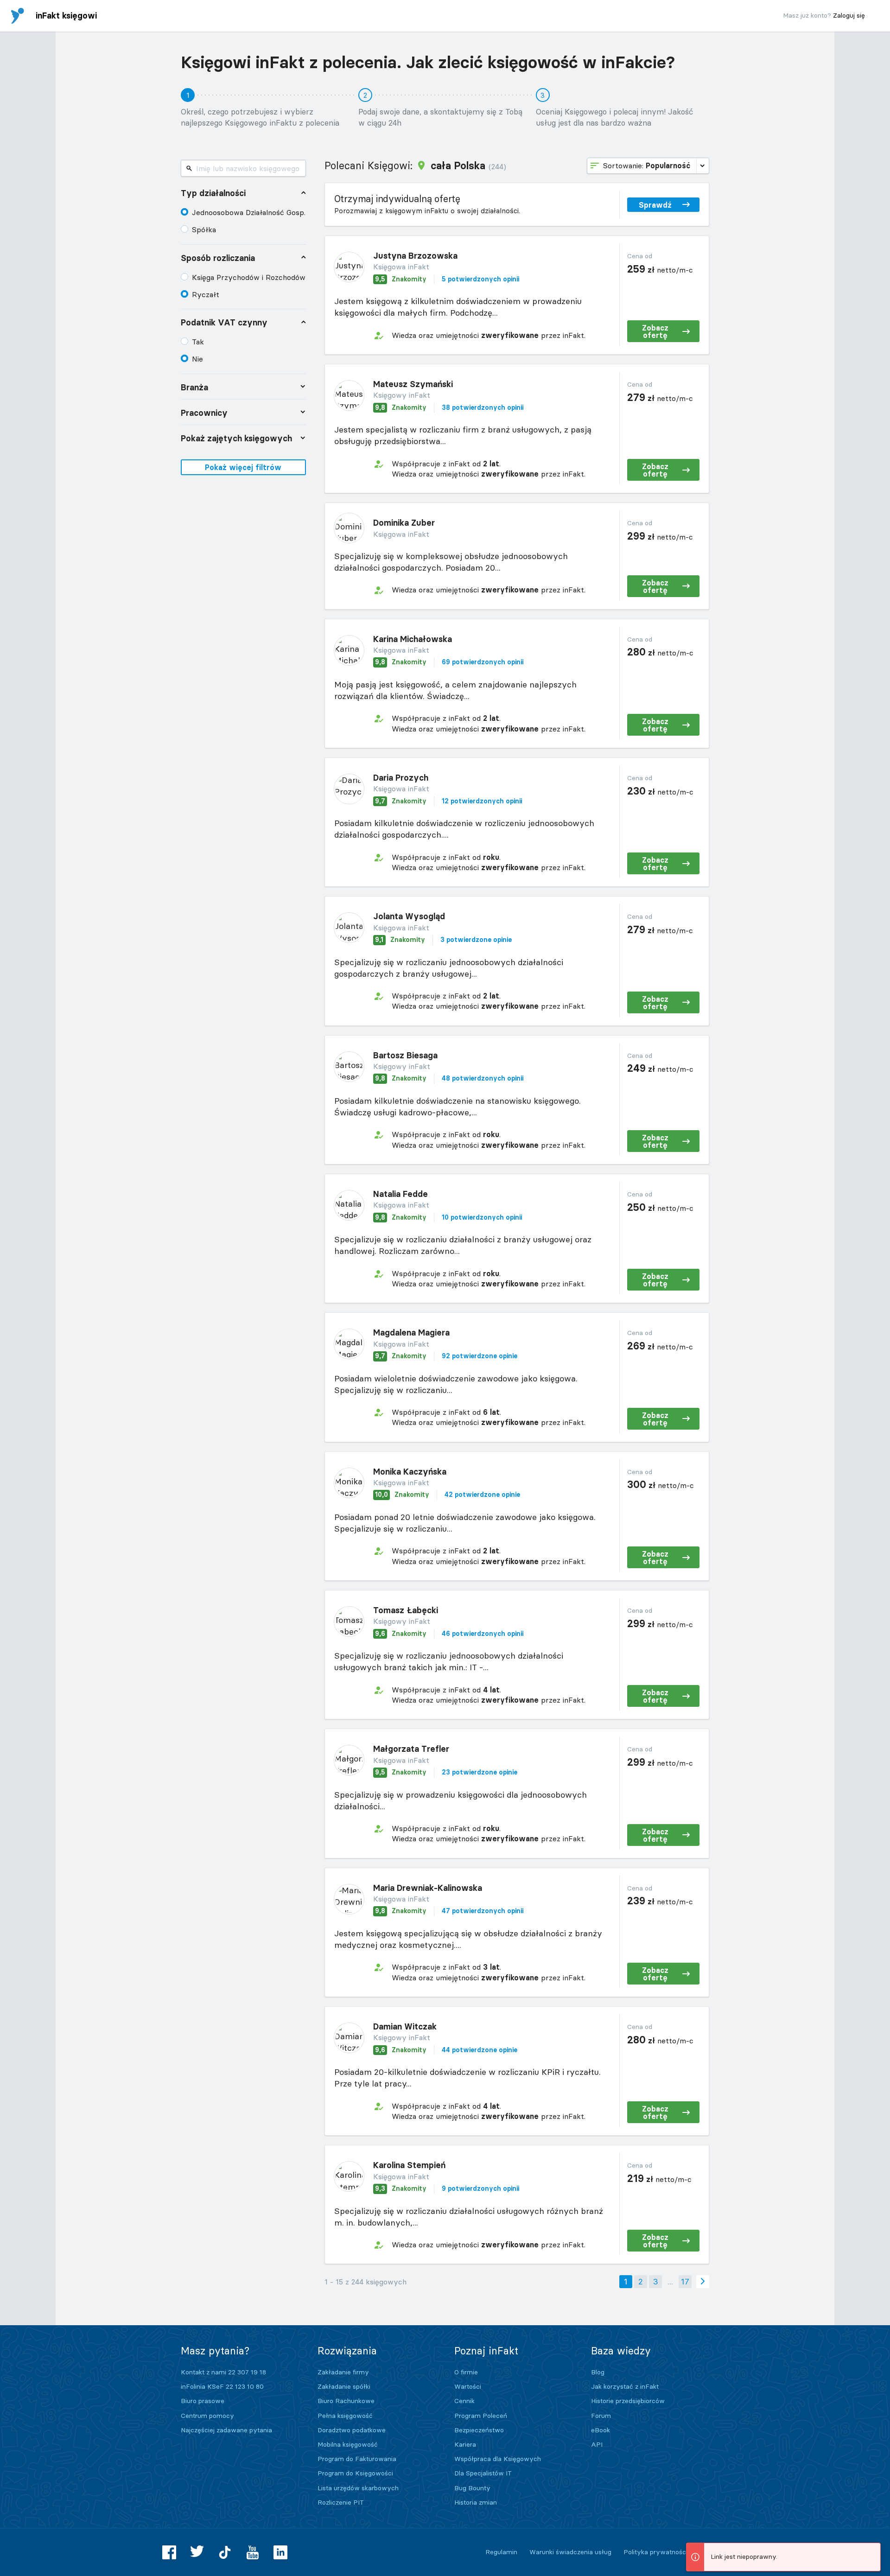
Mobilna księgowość (348, 2444)
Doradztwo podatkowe (352, 2430)
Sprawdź (655, 205)
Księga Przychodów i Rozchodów (249, 277)
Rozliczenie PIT (341, 2502)
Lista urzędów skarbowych (358, 2488)
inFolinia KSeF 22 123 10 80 (222, 2386)
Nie (197, 359)
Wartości (468, 2386)
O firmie (466, 2372)
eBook (601, 2430)
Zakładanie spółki (344, 2386)
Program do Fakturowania (357, 2459)
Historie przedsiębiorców (628, 2401)
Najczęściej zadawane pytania (226, 2430)
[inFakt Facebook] (169, 2552)
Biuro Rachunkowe (346, 2401)
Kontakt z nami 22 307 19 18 (223, 2372)
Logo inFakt (18, 16)
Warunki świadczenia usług (570, 2552)
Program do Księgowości (355, 2473)
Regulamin (501, 2552)
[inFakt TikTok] (225, 2552)
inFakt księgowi (66, 16)
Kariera (465, 2444)
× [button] (872, 2551)
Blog (598, 2372)
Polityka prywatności (655, 2552)
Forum (601, 2416)
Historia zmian (476, 2502)
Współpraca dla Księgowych (498, 2459)
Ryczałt (206, 294)
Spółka (204, 229)
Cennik (464, 2401)
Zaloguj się (849, 15)
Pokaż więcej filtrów (243, 467)
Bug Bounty (472, 2488)
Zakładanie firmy (343, 2372)
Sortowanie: (647, 165)
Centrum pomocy (207, 2416)
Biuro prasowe (203, 2401)
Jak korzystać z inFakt (625, 2386)
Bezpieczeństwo (479, 2430)
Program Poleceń (481, 2416)
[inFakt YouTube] (253, 2552)
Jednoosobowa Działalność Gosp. (249, 212)
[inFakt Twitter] (197, 2552)
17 (685, 2281)
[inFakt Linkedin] (280, 2552)
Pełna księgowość (345, 2416)
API (597, 2444)
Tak (198, 342)
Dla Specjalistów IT (483, 2473)
